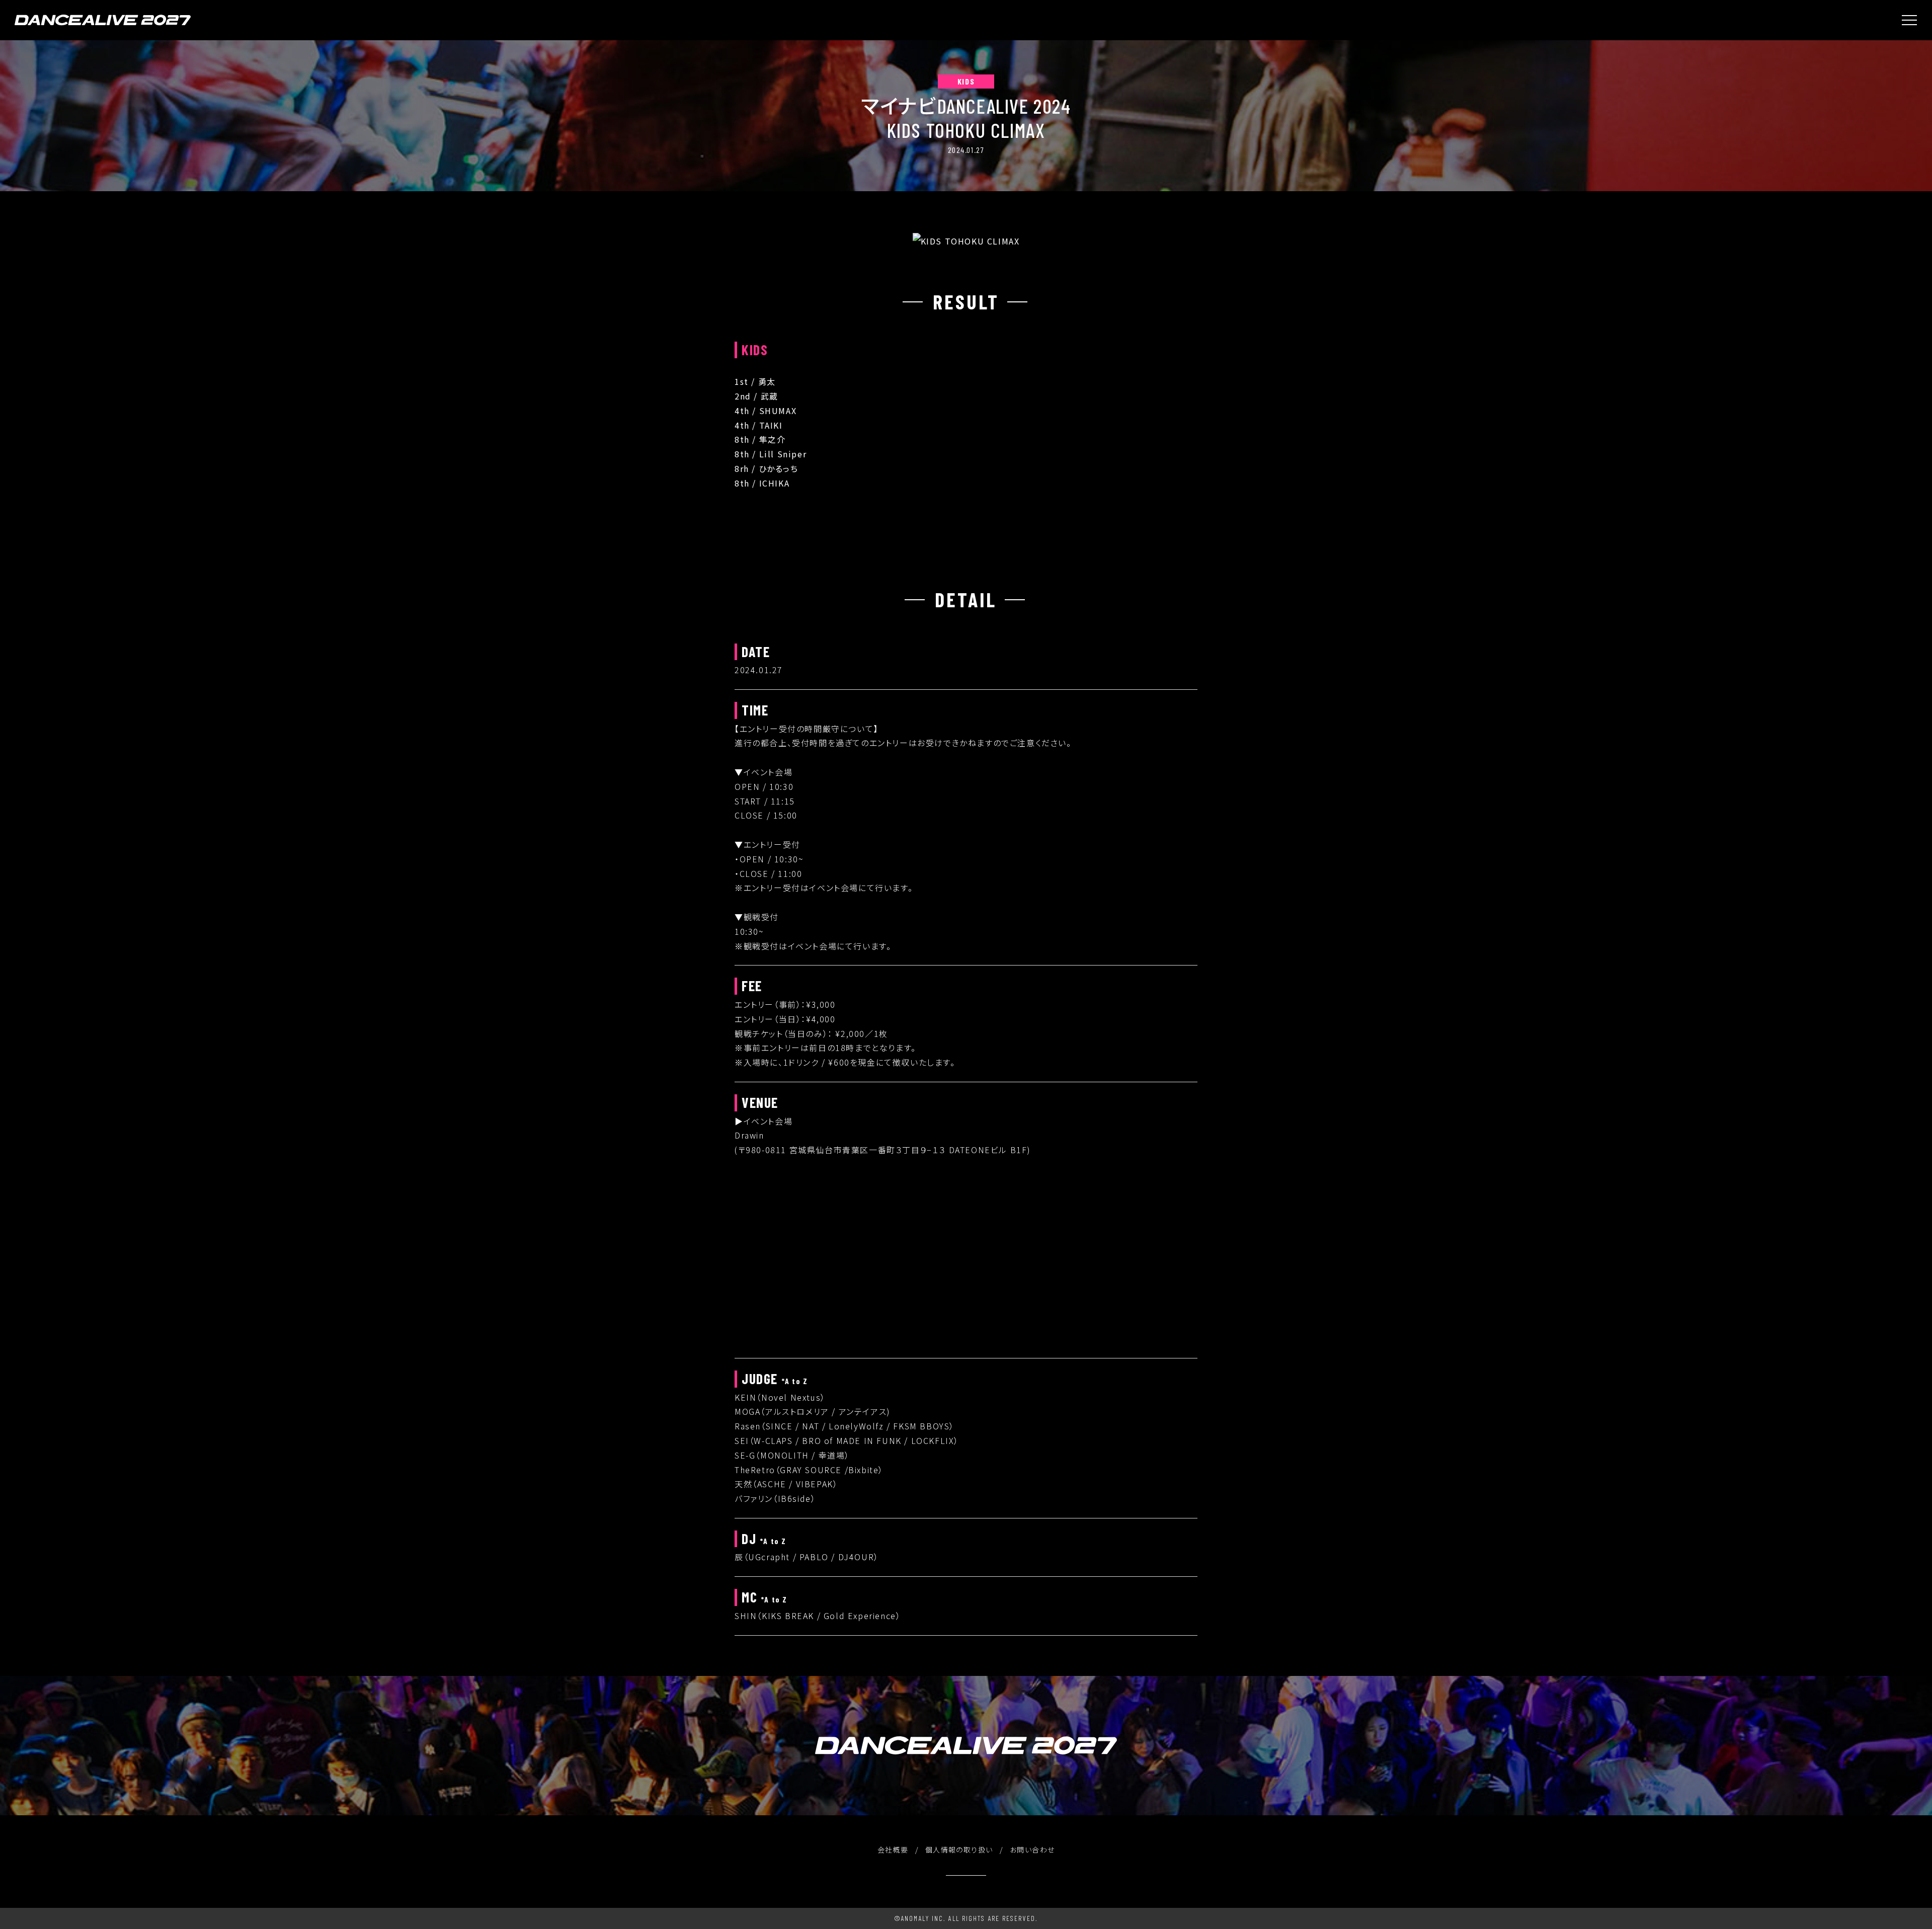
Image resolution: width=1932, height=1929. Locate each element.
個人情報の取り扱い (959, 1850)
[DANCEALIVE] (103, 20)
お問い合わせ (1032, 1850)
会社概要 (893, 1850)
